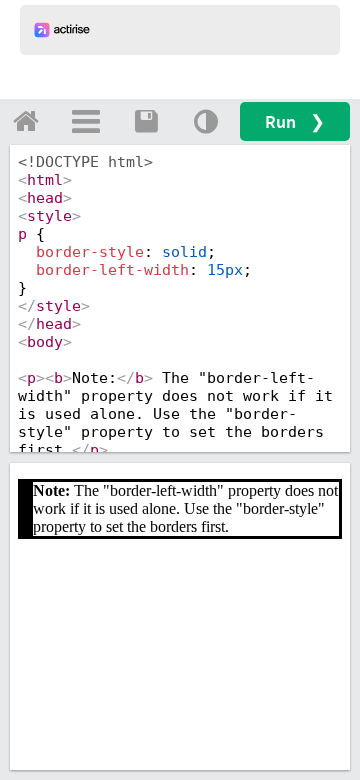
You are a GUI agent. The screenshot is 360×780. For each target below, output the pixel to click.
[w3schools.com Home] (26, 121)
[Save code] (146, 121)
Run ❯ (295, 121)
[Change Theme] (206, 121)
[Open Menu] (86, 121)
